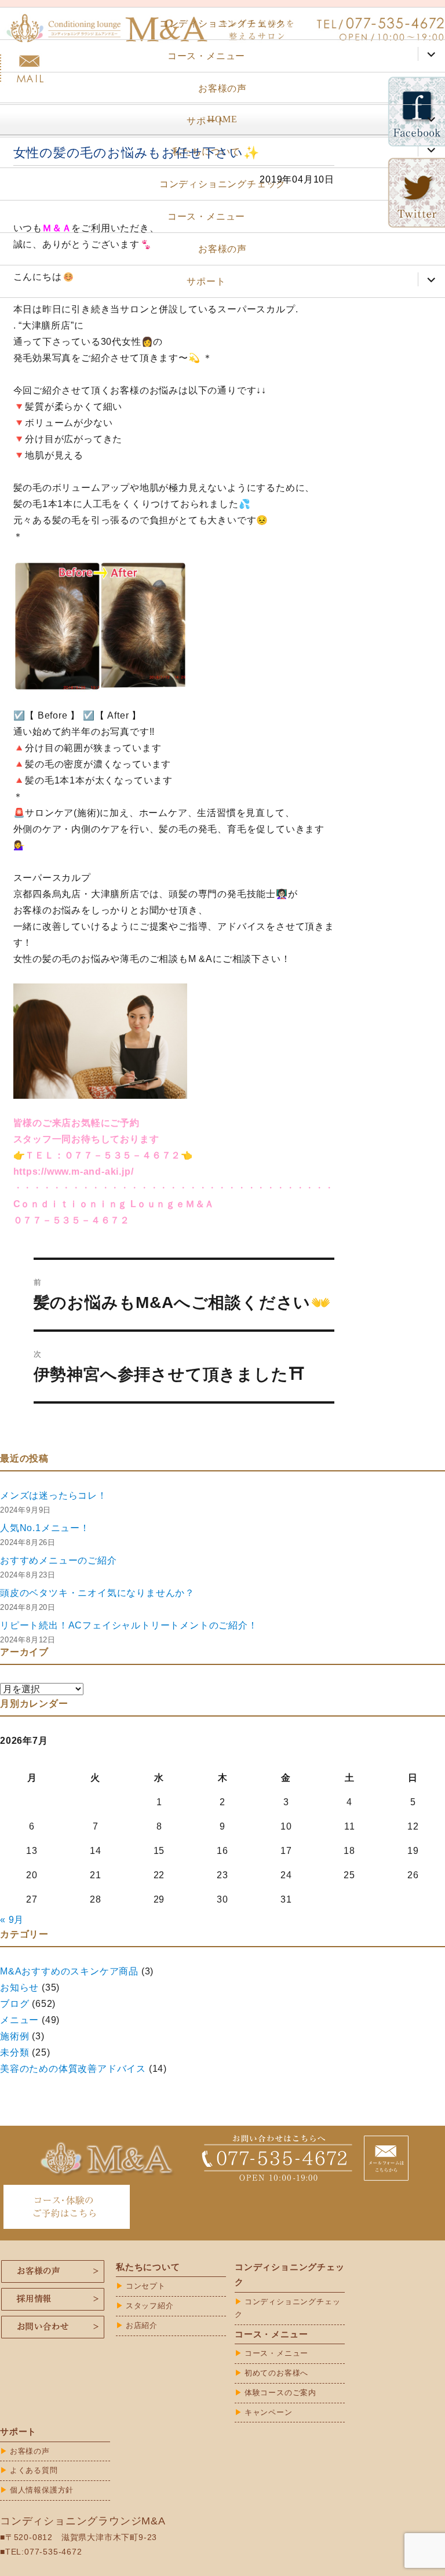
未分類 (14, 2052)
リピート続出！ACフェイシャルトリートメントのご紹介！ (129, 1625)
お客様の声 (222, 88)
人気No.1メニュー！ (45, 1528)
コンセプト (146, 2286)
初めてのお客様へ (276, 2373)
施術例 (14, 2036)
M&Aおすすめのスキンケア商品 (69, 1971)
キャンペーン (269, 2412)
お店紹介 (142, 2325)
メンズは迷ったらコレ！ (54, 1495)
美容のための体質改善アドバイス (73, 2069)
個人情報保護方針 (42, 2490)
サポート (206, 121)
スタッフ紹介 (150, 2306)
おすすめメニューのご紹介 (59, 1560)
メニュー (19, 2020)
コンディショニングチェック (222, 23)
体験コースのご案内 (280, 2393)
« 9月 (12, 1920)
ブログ (14, 2004)
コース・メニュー (206, 56)
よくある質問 (34, 2470)
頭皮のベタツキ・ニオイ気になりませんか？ (97, 1593)
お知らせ (19, 1987)
